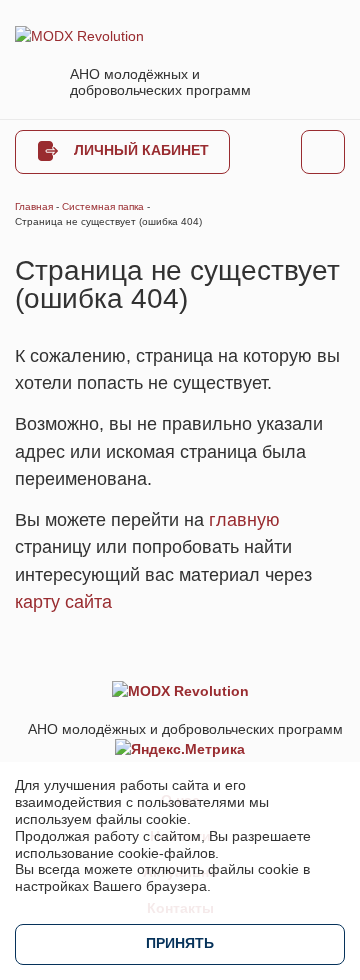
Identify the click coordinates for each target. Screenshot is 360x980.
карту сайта (63, 602)
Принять (180, 943)
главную (244, 520)
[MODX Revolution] (79, 35)
